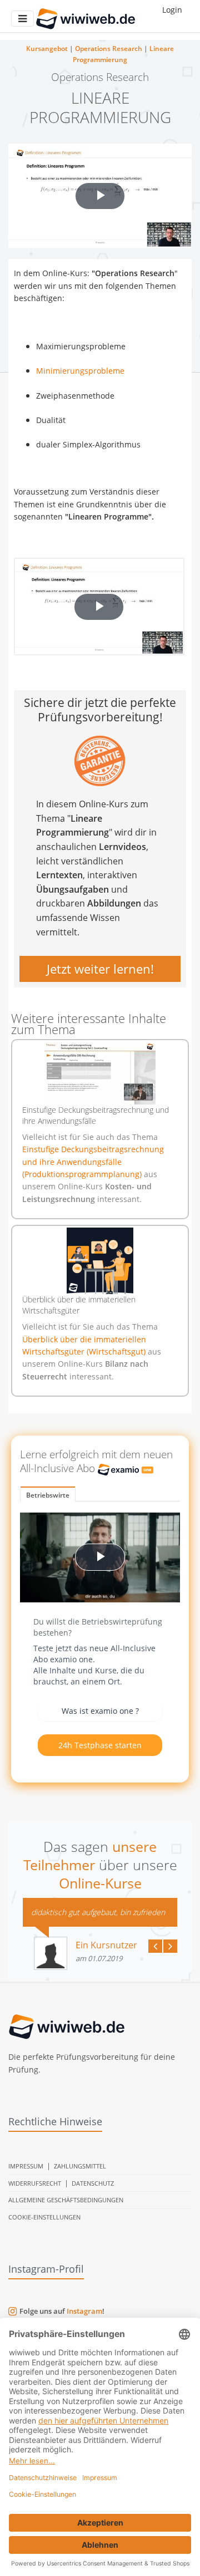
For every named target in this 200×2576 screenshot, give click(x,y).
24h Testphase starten (100, 1745)
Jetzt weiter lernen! (100, 969)
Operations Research (109, 49)
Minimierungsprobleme (80, 371)
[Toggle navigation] (22, 19)
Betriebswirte (48, 1495)
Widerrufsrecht (35, 2183)
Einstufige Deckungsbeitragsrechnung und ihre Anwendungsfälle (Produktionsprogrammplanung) (93, 1162)
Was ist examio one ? (100, 1711)
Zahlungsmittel (80, 2166)
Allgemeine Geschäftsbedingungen (66, 2200)
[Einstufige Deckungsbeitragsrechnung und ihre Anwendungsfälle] (100, 1073)
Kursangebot (47, 49)
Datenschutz (93, 2183)
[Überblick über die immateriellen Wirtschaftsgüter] (100, 1261)
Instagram (84, 2311)
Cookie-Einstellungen (44, 2217)
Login (172, 10)
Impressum (26, 2166)
